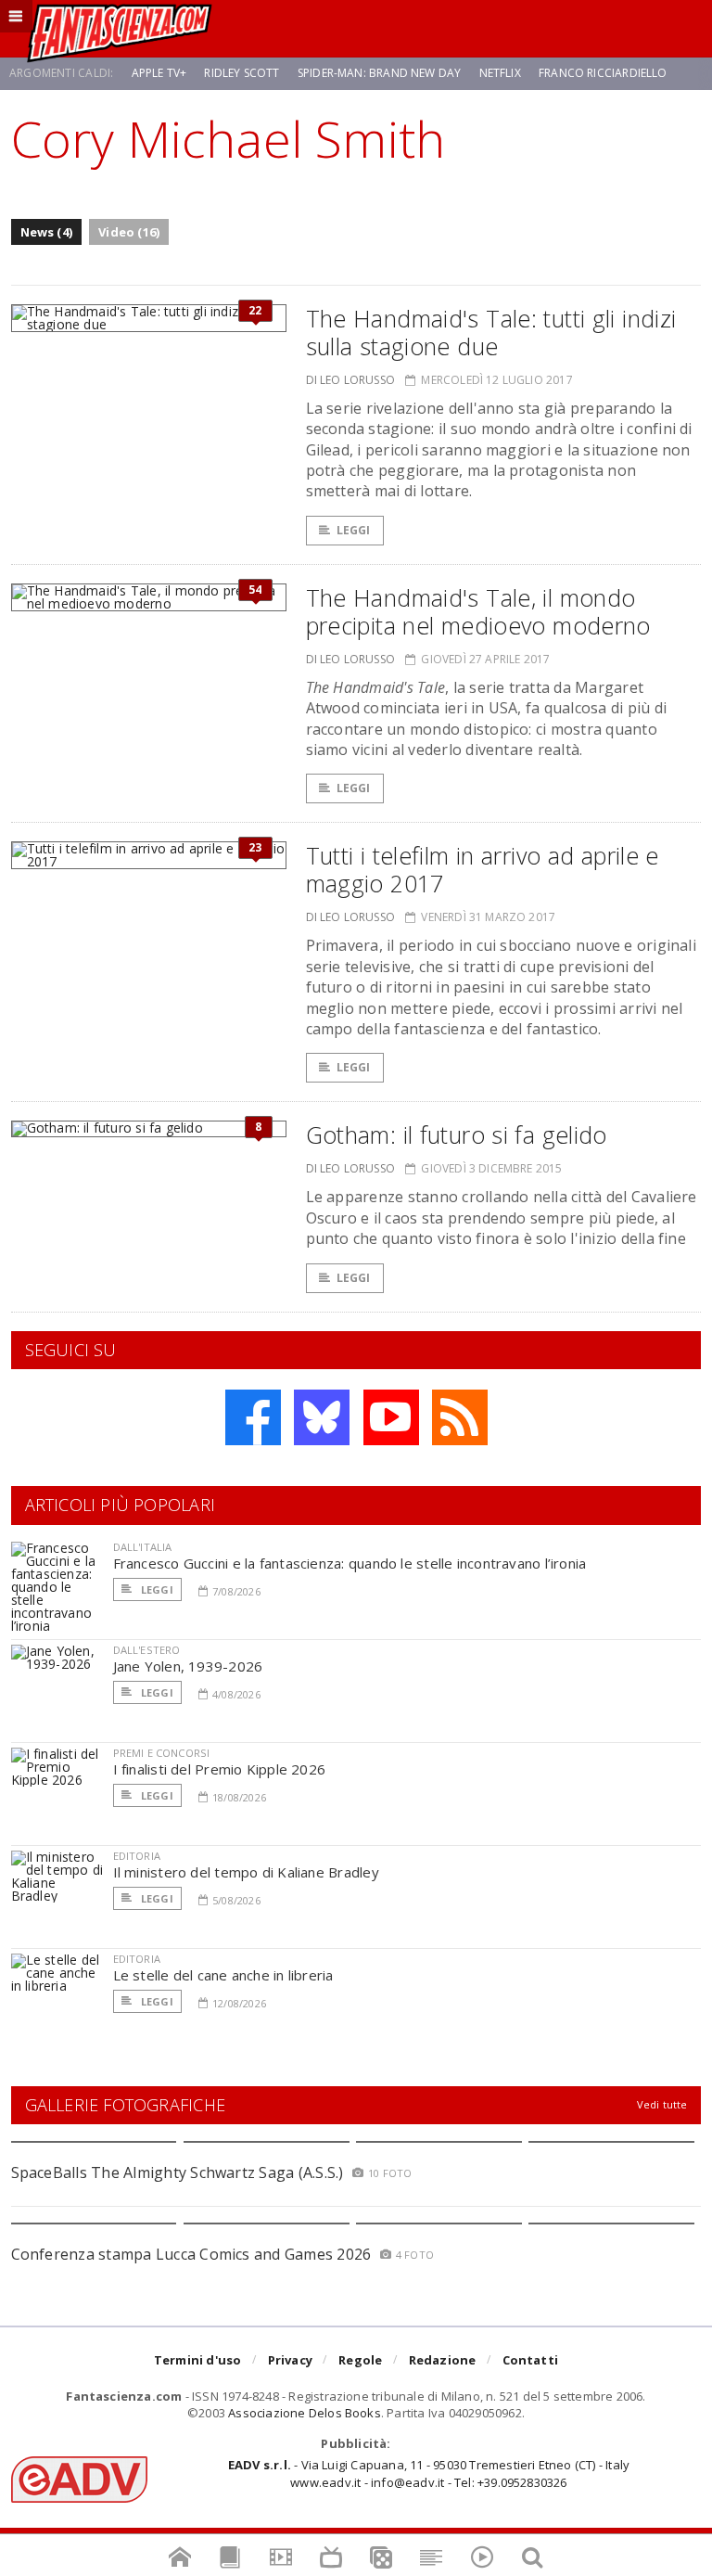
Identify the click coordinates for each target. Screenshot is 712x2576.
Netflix (500, 73)
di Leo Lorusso (351, 380)
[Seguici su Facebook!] (253, 1417)
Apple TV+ (159, 73)
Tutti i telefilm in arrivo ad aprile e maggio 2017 (483, 869)
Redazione (443, 2360)
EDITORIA (137, 1856)
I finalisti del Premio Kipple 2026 (220, 1769)
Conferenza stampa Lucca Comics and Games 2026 (191, 2254)
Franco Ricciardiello (603, 73)
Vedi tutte (662, 2104)
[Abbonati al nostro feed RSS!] (460, 1417)
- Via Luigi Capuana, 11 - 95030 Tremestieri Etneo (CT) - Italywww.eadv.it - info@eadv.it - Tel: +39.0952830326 (429, 2473)
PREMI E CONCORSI (162, 1753)
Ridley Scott (242, 73)
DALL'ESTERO (147, 1650)
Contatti (531, 2360)
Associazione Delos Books (305, 2413)
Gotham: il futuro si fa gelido (457, 1134)
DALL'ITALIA (143, 1547)
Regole (360, 2360)
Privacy (290, 2360)
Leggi (354, 530)
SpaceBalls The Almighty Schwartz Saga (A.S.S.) (178, 2172)
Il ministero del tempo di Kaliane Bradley (246, 1872)
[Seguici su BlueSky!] (322, 1417)
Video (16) (129, 232)
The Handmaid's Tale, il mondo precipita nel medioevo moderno (478, 611)
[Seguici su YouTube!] (391, 1417)
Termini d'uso (198, 2360)
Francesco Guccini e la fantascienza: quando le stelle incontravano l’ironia (350, 1563)
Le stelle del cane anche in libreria (223, 1975)
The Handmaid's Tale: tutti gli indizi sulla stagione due (491, 332)
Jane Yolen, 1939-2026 (188, 1666)
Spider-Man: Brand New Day (380, 73)
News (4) (47, 232)
